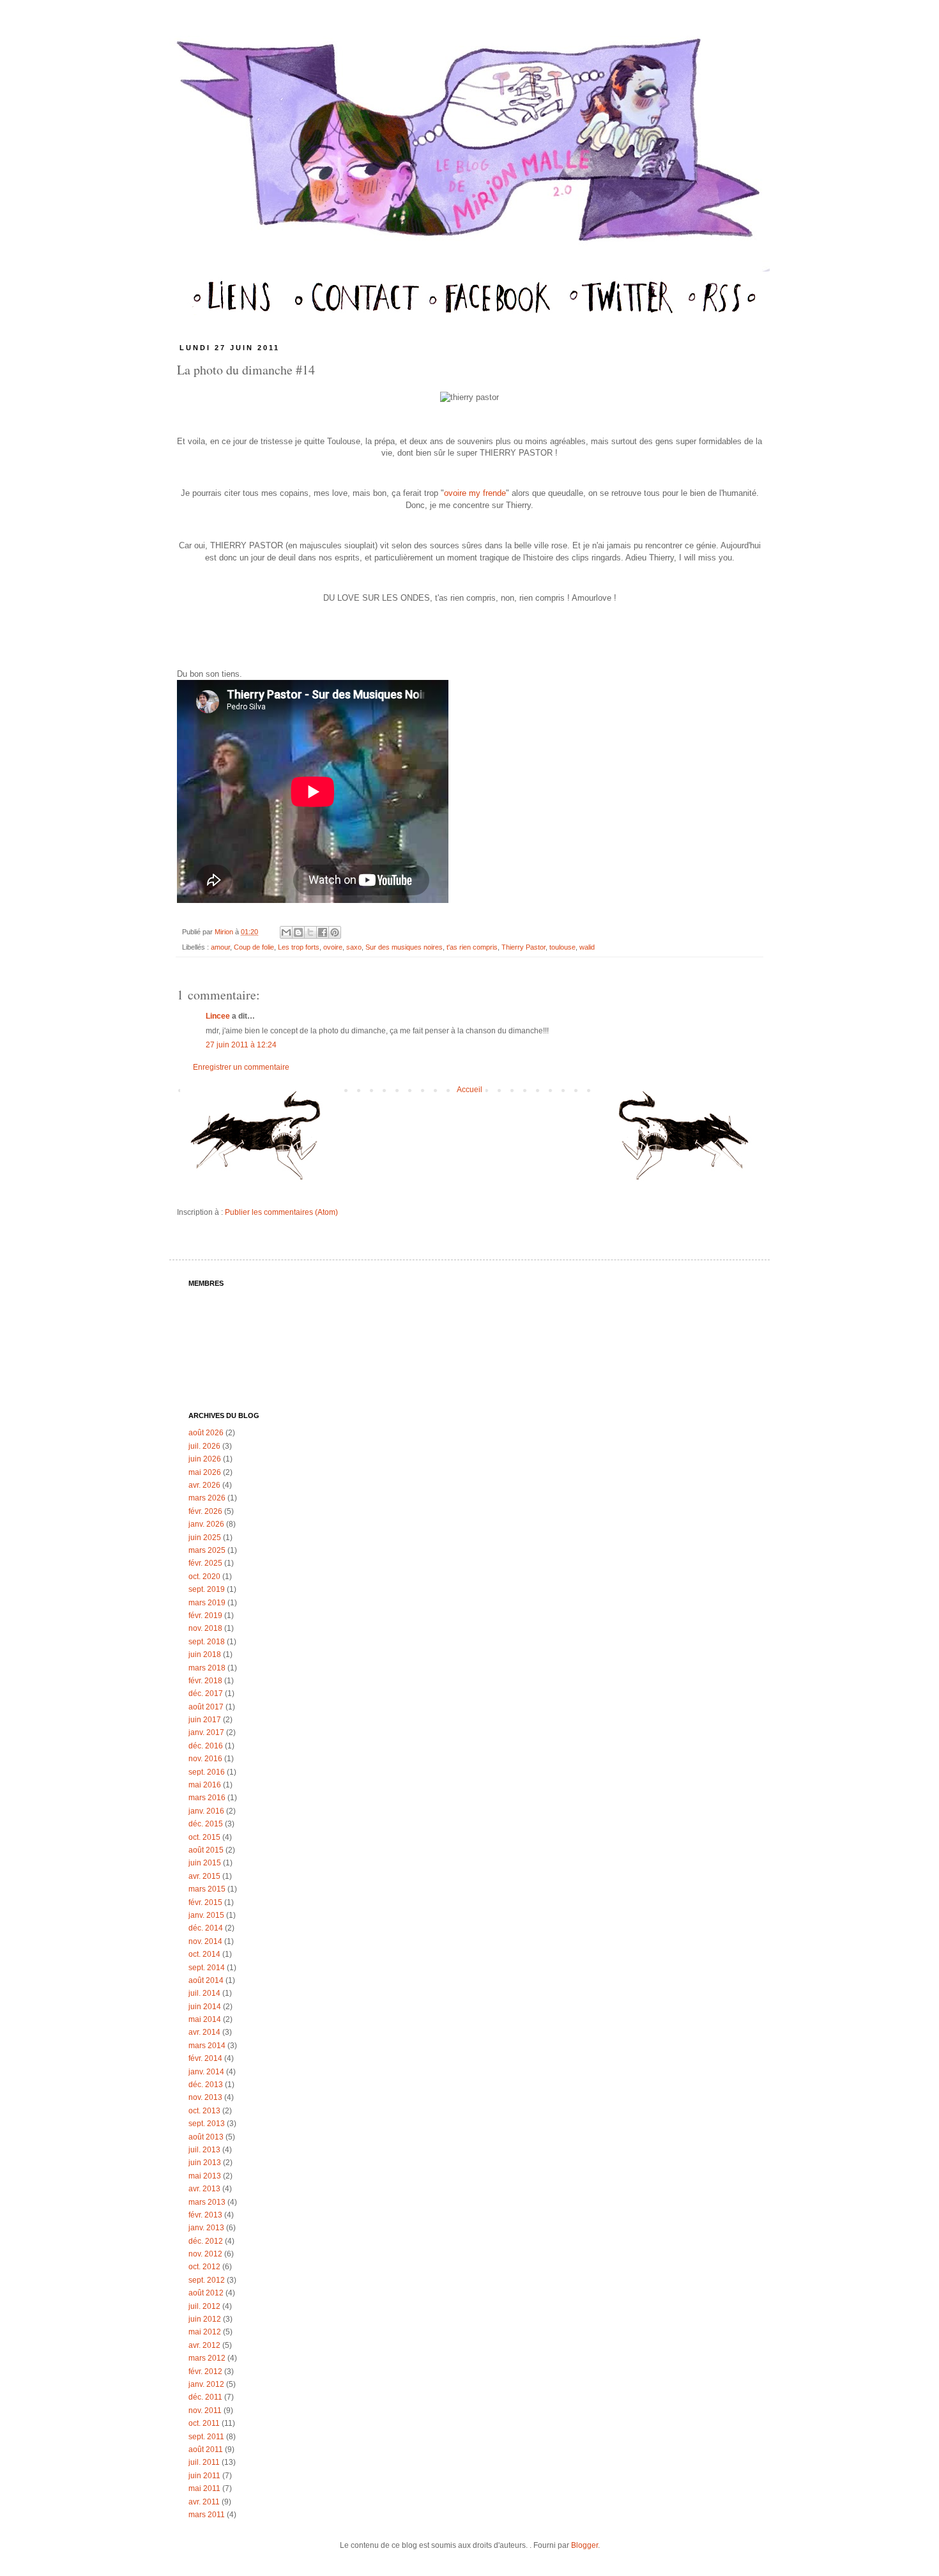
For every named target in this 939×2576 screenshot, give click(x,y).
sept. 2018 (207, 1642)
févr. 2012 (205, 2372)
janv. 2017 (206, 1732)
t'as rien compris (472, 947)
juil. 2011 (204, 2462)
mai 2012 (205, 2332)
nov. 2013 (205, 2097)
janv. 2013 (206, 2228)
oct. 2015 (204, 1837)
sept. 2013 (207, 2124)
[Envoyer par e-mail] (286, 932)
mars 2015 (207, 1889)
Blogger (584, 2545)
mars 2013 (207, 2202)
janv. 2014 (206, 2072)
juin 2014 (205, 2007)
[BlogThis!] (298, 932)
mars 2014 (207, 2046)
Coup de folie (254, 947)
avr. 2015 (204, 1876)
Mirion (225, 932)
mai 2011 (204, 2488)
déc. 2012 (206, 2241)
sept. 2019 (207, 1589)
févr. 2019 (205, 1616)
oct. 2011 (204, 2423)
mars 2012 (207, 2358)
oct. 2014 (204, 1954)
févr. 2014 (205, 2058)
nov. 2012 (205, 2254)
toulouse (562, 947)
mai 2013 (205, 2176)
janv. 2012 (206, 2384)
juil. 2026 (204, 1446)
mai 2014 (205, 2019)
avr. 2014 (204, 2032)
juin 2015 (205, 1863)
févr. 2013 (205, 2215)
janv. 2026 (206, 1524)
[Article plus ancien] (679, 1141)
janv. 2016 (206, 1811)
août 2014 (206, 1980)
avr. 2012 (204, 2345)
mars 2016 (207, 1798)
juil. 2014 (204, 1993)
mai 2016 (205, 1785)
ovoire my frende (475, 493)
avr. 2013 (204, 2189)
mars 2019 (207, 1603)
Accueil (469, 1090)
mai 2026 (205, 1472)
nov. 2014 (205, 1941)
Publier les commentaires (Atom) (281, 1212)
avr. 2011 (204, 2502)
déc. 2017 (206, 1693)
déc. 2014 (206, 1928)
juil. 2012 (204, 2306)
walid (587, 947)
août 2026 (206, 1433)
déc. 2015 (206, 1824)
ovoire (333, 947)
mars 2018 (207, 1668)
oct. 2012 (204, 2267)
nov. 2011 (205, 2410)
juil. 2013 (204, 2150)
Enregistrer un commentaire (241, 1067)
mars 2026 (207, 1498)
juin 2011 (204, 2476)
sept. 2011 (206, 2437)
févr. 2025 (205, 1563)
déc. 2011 (205, 2397)
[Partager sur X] (310, 932)
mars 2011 (207, 2515)
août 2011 (206, 2449)
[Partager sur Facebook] (323, 932)
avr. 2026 (204, 1485)
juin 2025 (205, 1538)
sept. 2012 (207, 2280)
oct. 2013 (204, 2111)
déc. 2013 (206, 2085)
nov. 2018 (205, 1628)
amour (220, 947)
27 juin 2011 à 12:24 (241, 1045)
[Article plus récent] (260, 1141)
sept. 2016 (207, 1772)
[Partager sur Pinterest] (335, 932)
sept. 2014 (207, 1968)
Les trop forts (299, 947)
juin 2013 (205, 2163)
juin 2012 (205, 2319)
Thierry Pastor (523, 947)
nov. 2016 (205, 1759)
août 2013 (206, 2137)
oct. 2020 (204, 1577)
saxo (354, 947)
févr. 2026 (205, 1511)
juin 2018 (205, 1654)
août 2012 (206, 2293)
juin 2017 (205, 1720)
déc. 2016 (206, 1746)
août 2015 (206, 1850)
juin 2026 (205, 1459)
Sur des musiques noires (404, 947)
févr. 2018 (205, 1681)
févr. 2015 (205, 1902)
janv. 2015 (206, 1915)
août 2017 (206, 1707)
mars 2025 (207, 1550)
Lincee (218, 1016)
